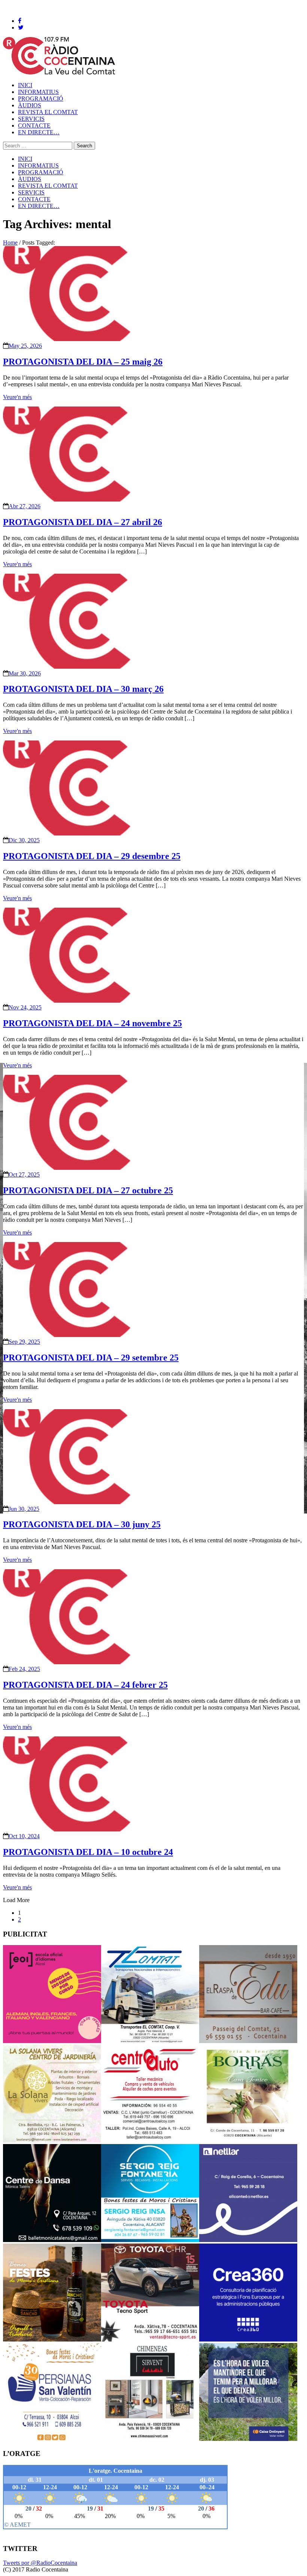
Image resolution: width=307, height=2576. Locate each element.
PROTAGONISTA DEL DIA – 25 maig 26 (83, 362)
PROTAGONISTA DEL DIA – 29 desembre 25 (92, 856)
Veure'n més (17, 397)
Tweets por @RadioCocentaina (40, 2563)
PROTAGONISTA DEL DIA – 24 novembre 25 (92, 1023)
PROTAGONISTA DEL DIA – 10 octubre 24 (88, 1852)
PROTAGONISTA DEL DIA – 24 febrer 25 (85, 1685)
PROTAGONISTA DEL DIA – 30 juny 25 (82, 1524)
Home (10, 243)
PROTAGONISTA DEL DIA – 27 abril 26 (83, 522)
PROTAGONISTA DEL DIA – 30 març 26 (83, 689)
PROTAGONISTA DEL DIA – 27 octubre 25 (88, 1190)
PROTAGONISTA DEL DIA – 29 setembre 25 (91, 1358)
